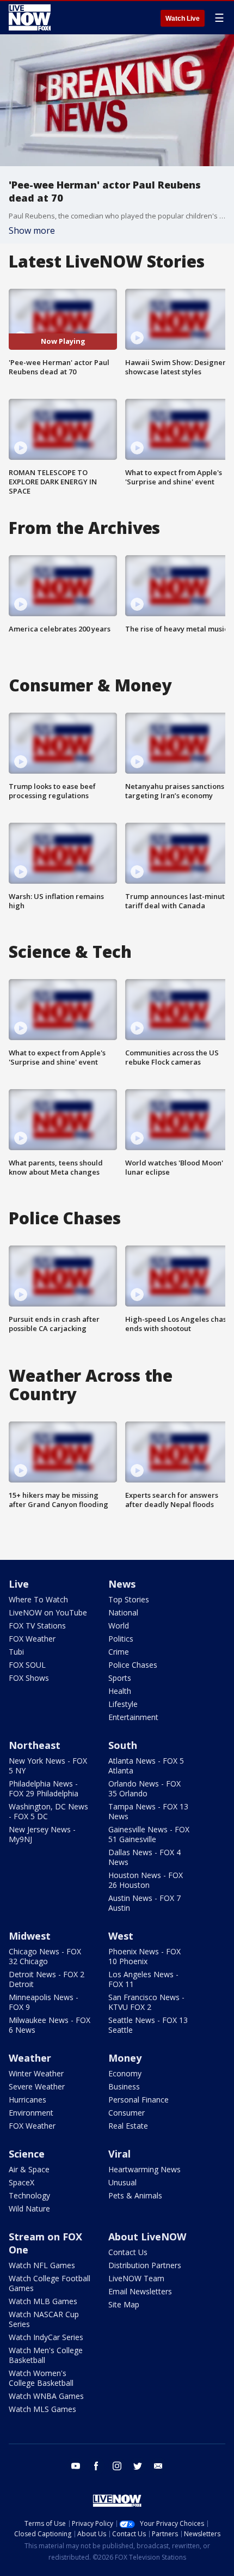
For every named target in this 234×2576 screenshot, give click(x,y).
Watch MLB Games (43, 2301)
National (123, 1612)
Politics (121, 1639)
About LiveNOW (147, 2237)
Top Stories (129, 1599)
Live (19, 1584)
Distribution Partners (145, 2265)
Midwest (30, 1936)
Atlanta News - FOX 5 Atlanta (146, 1766)
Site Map (124, 2304)
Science (27, 2154)
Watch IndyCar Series (46, 2337)
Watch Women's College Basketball (41, 2378)
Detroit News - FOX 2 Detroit (47, 1979)
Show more (32, 230)
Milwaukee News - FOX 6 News (50, 2025)
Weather (30, 2058)
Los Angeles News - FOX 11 (143, 1979)
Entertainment (133, 1717)
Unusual (122, 2182)
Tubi (16, 1652)
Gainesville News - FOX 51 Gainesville (149, 1834)
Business (124, 2086)
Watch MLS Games (42, 2409)
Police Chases (133, 1665)
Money (125, 2058)
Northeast (35, 1745)
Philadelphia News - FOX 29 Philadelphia (44, 1788)
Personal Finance (138, 2100)
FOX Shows (29, 1678)
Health (120, 1691)
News (122, 1584)
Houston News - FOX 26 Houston (146, 1880)
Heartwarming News (144, 2169)
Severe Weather (37, 2086)
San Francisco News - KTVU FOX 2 (146, 2002)
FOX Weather (32, 1639)
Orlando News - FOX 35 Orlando (144, 1788)
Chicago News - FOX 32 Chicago (45, 1956)
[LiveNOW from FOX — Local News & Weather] (30, 17)
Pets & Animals (135, 2195)
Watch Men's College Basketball (46, 2355)
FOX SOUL (27, 1665)
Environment (31, 2113)
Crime (119, 1652)
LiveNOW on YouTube (48, 1612)
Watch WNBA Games (46, 2396)
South (123, 1745)
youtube (76, 2466)
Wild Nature (29, 2209)
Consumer (127, 2113)
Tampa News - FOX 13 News (148, 1811)
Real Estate (128, 2126)
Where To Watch (38, 1599)
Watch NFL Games (42, 2265)
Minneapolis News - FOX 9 (44, 2002)
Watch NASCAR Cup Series (44, 2319)
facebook (96, 2466)
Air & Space (29, 2169)
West (121, 1936)
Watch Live (183, 19)
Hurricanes (27, 2100)
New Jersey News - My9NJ (42, 1834)
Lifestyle (123, 1704)
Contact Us (128, 2252)
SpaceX (21, 2182)
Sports (120, 1678)
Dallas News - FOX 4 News (144, 1857)
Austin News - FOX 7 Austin (144, 1903)
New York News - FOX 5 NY (48, 1766)
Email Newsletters (140, 2291)
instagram (117, 2466)
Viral (119, 2154)
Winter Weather (36, 2073)
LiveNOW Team (136, 2278)
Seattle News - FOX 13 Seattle (148, 2025)
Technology (29, 2195)
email (158, 2466)
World (119, 1626)
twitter (138, 2466)
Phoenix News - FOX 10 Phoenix (144, 1956)
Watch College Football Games (50, 2283)
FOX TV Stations (37, 1626)
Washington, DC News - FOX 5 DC (48, 1811)
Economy (125, 2073)
